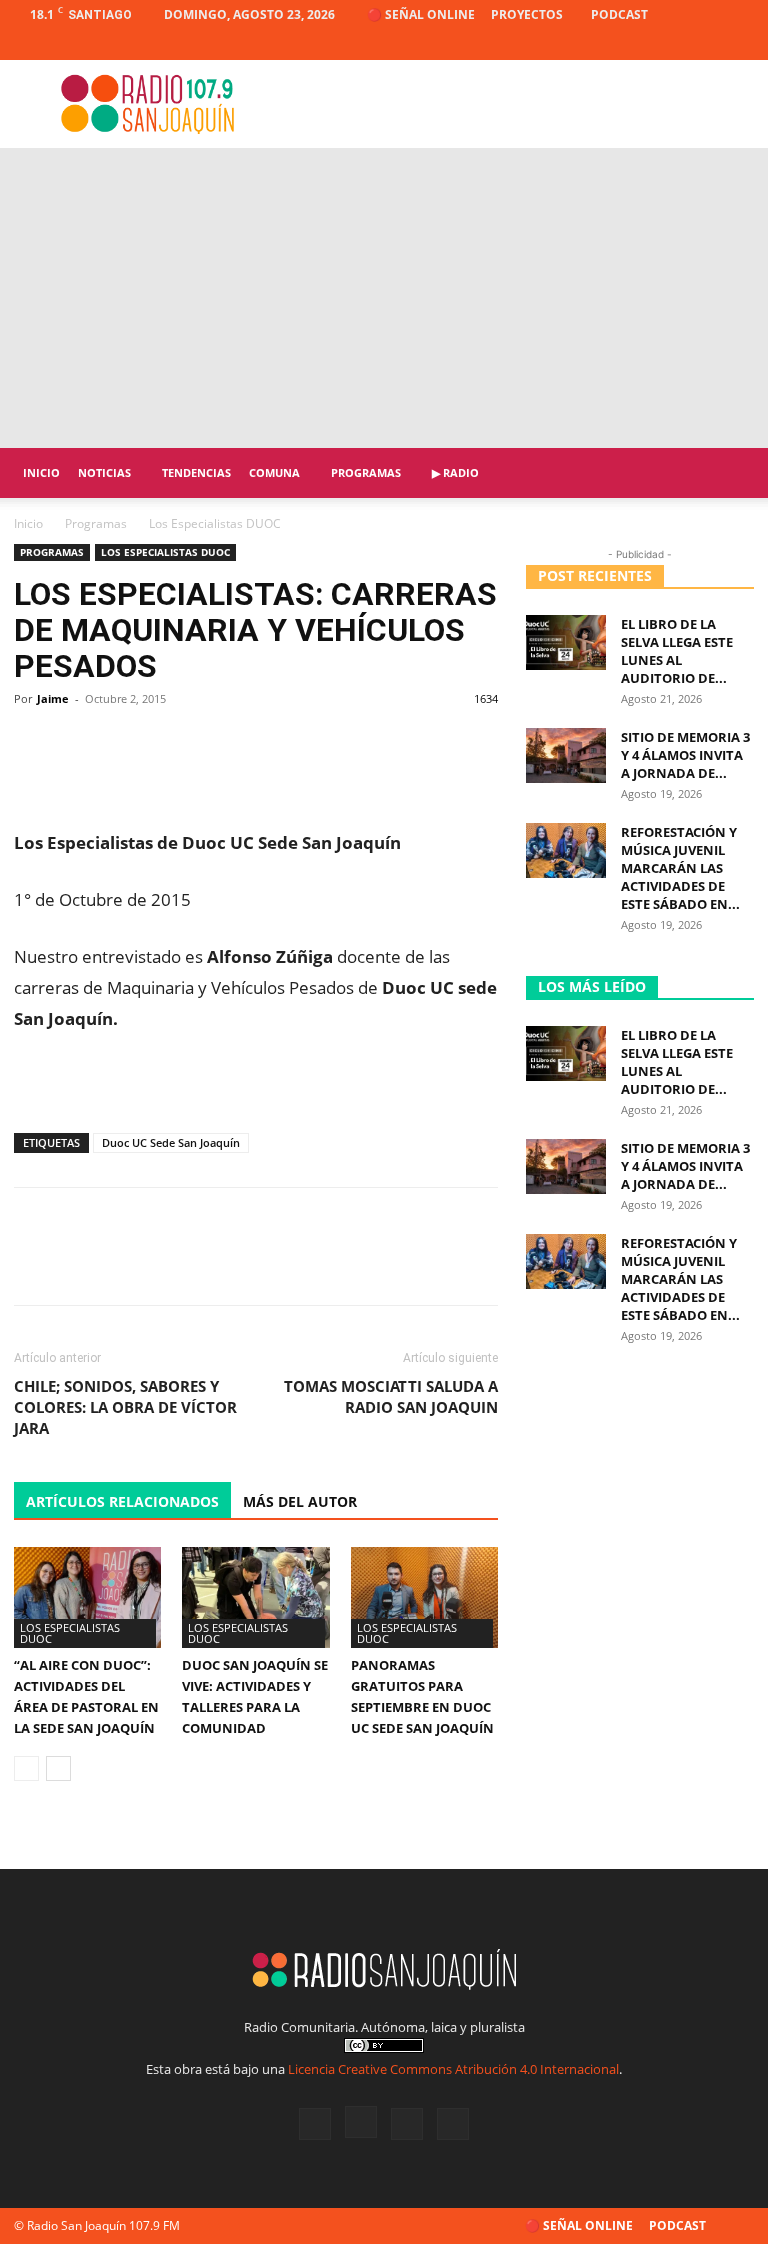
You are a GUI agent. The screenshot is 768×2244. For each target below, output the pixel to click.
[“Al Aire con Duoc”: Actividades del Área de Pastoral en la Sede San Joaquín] (87, 1597)
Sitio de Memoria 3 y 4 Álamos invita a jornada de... (685, 755)
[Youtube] (739, 45)
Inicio (41, 472)
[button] (730, 473)
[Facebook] (640, 45)
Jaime (53, 698)
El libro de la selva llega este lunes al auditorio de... (677, 651)
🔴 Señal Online (421, 14)
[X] (706, 45)
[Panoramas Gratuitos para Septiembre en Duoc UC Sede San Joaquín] (424, 1597)
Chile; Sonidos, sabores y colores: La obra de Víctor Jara (125, 1407)
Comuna (274, 472)
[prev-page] (26, 1768)
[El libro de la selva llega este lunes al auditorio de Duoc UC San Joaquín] (566, 642)
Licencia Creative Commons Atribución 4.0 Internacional (453, 2069)
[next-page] (58, 1768)
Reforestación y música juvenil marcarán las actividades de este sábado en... (680, 868)
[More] (476, 744)
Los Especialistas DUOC (165, 552)
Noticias (104, 472)
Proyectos (527, 14)
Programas (366, 472)
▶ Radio (455, 472)
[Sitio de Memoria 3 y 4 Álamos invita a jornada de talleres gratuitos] (566, 755)
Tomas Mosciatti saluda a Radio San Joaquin (391, 1396)
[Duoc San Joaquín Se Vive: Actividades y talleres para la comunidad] (255, 1597)
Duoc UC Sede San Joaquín (171, 1142)
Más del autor (300, 1501)
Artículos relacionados (122, 1501)
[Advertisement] (384, 298)
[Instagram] (673, 45)
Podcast (619, 14)
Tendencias (196, 472)
